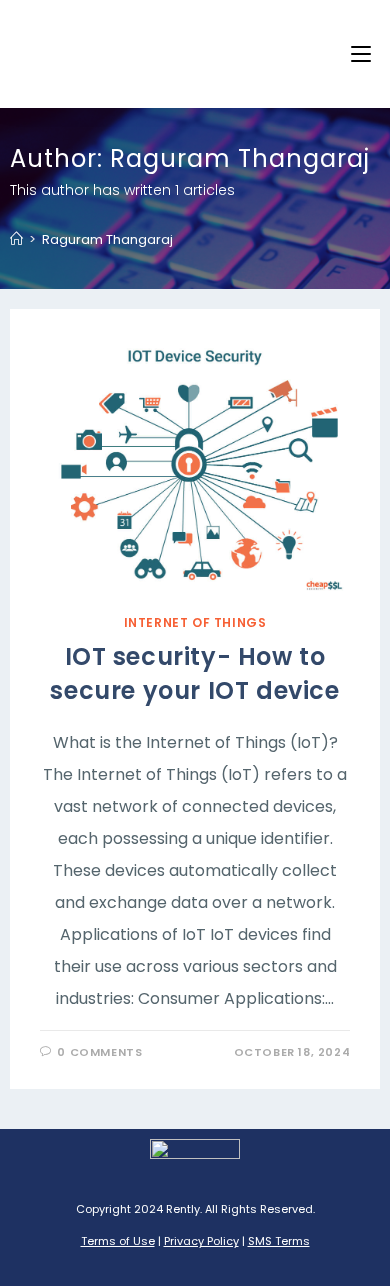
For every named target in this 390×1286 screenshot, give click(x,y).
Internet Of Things (195, 622)
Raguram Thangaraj (107, 239)
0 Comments (99, 1052)
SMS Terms (279, 1241)
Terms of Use (118, 1241)
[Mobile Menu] (361, 54)
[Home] (16, 239)
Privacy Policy (201, 1241)
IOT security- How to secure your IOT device (194, 673)
